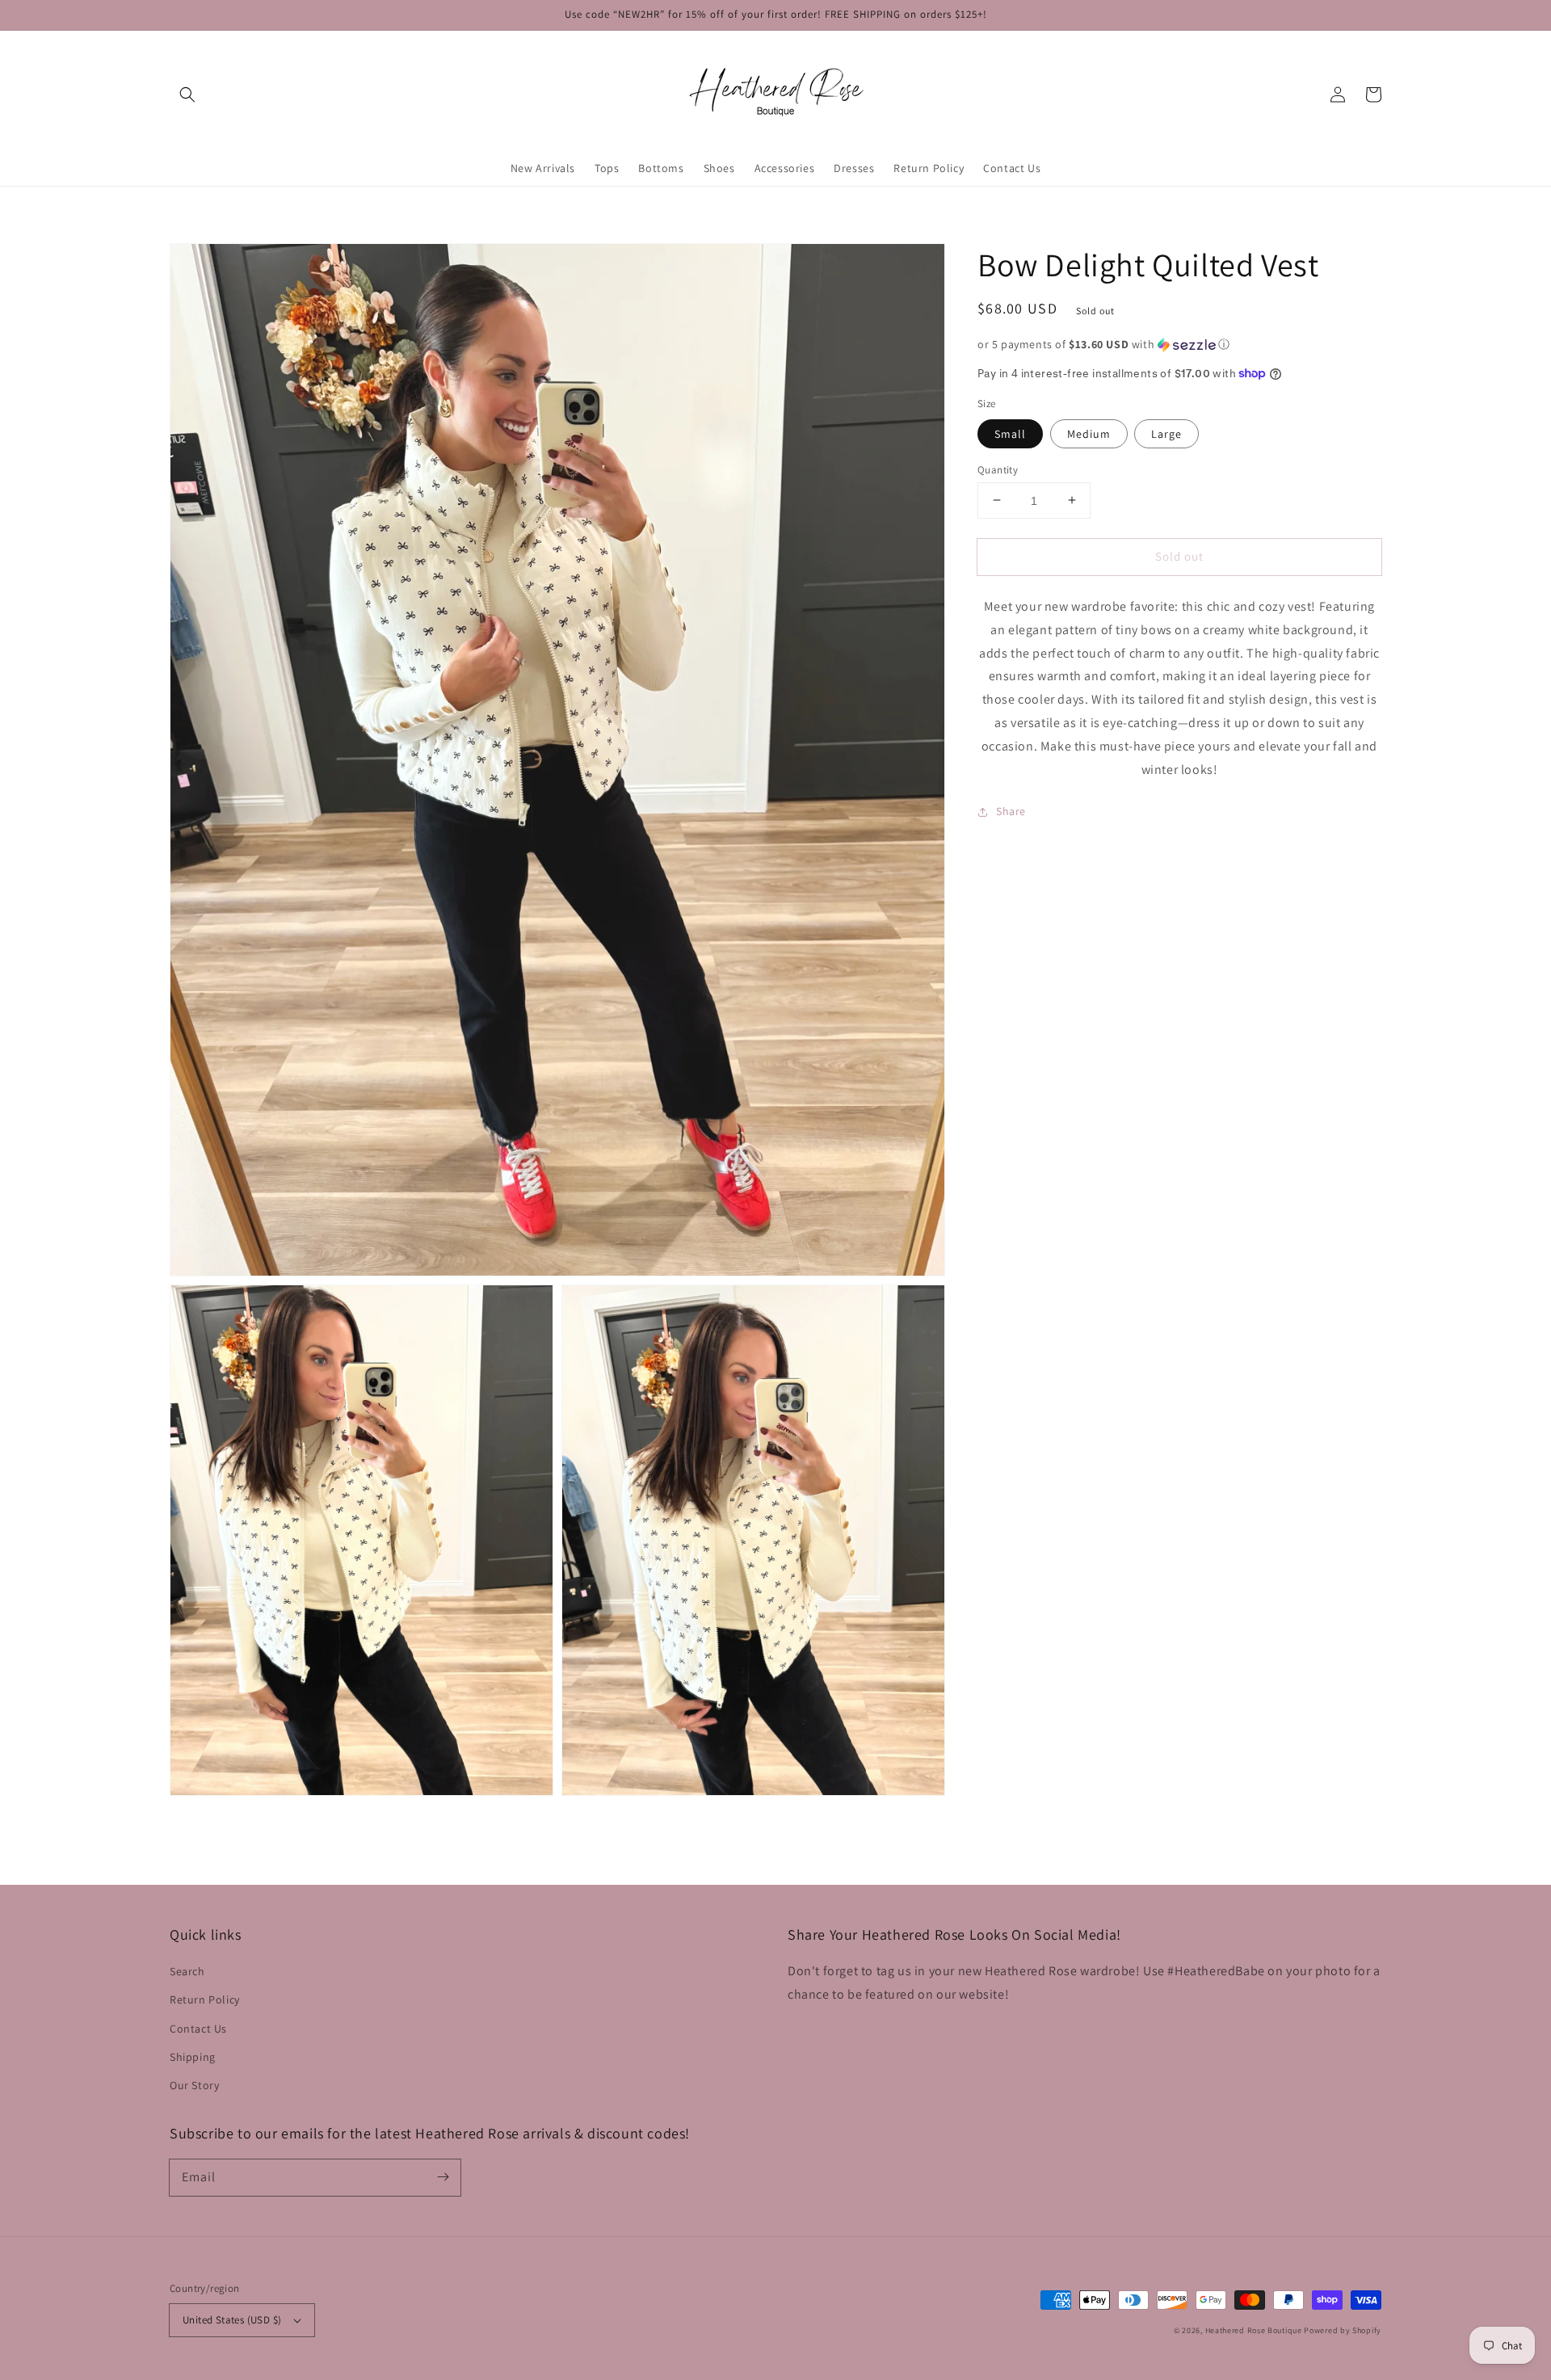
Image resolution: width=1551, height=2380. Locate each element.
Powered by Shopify (1343, 2330)
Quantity (998, 469)
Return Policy (205, 1999)
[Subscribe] (443, 2177)
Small (1010, 433)
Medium (1089, 433)
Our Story (194, 2085)
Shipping (193, 2057)
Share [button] (1011, 811)
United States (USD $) (232, 2320)
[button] (187, 95)
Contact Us (198, 2029)
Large (1166, 433)
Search (187, 1971)
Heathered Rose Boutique (1254, 2330)
